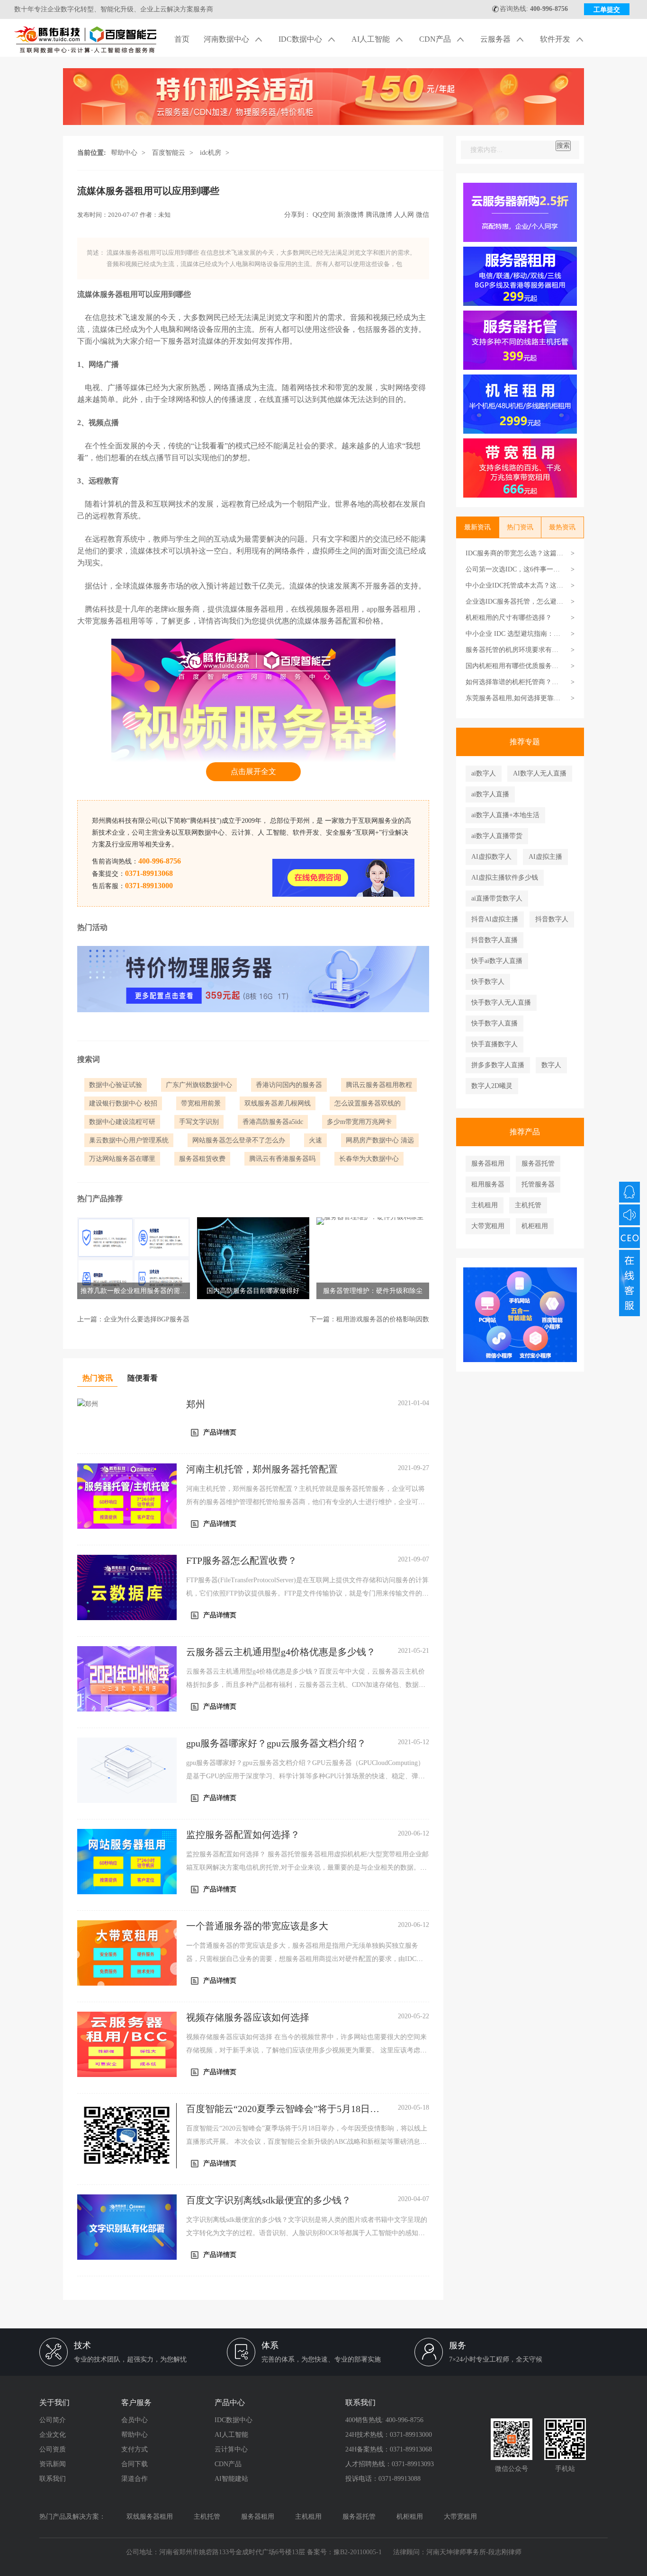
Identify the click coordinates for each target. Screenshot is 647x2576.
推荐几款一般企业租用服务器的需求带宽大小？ (134, 1293)
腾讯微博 (379, 215)
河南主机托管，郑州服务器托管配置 (262, 1469)
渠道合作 (135, 2479)
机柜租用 (535, 1226)
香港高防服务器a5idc (273, 1122)
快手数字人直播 (494, 1023)
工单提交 (607, 10)
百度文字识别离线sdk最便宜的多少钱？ (269, 2200)
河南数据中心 (227, 39)
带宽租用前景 (201, 1103)
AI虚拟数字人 (491, 857)
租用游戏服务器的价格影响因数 (383, 1319)
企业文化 (53, 2435)
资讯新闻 (53, 2464)
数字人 (551, 1065)
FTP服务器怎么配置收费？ (242, 1560)
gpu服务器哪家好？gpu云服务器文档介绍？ (276, 1743)
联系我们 (53, 2479)
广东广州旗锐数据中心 (199, 1085)
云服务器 (496, 39)
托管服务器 (538, 1184)
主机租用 (485, 1205)
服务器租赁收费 (202, 1159)
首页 (182, 39)
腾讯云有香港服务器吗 (282, 1159)
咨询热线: (534, 9)
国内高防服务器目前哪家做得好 (253, 1291)
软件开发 (556, 39)
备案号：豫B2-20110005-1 (344, 2552)
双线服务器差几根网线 (278, 1103)
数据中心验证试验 (116, 1085)
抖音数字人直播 (494, 940)
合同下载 (135, 2464)
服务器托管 (538, 1163)
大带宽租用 (488, 1226)
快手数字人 (488, 982)
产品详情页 (220, 1432)
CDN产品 (436, 39)
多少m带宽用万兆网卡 (359, 1122)
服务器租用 (488, 1163)
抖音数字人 (552, 919)
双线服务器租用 (150, 2517)
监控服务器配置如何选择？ (243, 1835)
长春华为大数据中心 (369, 1159)
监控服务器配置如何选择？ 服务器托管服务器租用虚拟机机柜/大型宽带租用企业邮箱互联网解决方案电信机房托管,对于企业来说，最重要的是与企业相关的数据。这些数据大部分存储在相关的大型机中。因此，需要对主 (307, 1867)
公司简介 (53, 2420)
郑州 (196, 1404)
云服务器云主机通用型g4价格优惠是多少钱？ (281, 1652)
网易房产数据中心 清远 (380, 1140)
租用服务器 (488, 1184)
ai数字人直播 (490, 794)
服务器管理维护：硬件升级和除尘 (373, 1291)
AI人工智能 (372, 39)
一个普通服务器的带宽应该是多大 (257, 1926)
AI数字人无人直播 (540, 773)
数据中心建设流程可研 (122, 1122)
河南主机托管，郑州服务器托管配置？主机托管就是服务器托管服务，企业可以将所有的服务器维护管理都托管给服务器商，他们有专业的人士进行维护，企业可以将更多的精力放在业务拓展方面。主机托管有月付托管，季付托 (306, 1502)
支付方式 (135, 2449)
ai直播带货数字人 (497, 898)
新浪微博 (350, 215)
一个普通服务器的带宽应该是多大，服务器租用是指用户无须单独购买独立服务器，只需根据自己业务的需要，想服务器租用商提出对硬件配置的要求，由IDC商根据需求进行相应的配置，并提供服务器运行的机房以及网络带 (305, 1959)
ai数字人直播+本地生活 (505, 815)
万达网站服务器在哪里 (122, 1159)
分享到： (297, 215)
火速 (315, 1140)
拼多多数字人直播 (498, 1065)
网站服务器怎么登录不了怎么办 (239, 1140)
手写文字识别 (199, 1122)
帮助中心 (124, 153)
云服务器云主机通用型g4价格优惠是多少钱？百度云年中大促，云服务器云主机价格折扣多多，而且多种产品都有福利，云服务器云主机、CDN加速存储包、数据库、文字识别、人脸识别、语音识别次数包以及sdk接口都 (306, 1685)
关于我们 (54, 2402)
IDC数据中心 (301, 39)
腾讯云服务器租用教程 (379, 1085)
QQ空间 (324, 215)
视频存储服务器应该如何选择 (248, 2017)
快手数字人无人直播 (501, 1003)
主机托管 (528, 1205)
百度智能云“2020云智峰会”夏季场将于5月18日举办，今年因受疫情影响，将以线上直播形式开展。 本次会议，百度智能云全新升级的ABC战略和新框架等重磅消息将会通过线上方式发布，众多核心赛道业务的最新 (307, 2142)
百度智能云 (169, 153)
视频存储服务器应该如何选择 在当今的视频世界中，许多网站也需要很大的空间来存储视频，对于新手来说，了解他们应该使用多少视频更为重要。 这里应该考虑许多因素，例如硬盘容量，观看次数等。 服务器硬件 (306, 2050)
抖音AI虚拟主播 (495, 919)
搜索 (563, 146)
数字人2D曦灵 (492, 1086)
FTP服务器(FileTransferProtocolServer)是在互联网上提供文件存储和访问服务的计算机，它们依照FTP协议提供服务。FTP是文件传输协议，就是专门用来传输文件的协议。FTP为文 (307, 1593)
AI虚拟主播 (545, 857)
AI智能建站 (231, 2479)
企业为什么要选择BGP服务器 (147, 1319)
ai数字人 (484, 773)
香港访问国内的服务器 (289, 1085)
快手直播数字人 (494, 1044)
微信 (422, 215)
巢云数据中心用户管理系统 (129, 1140)
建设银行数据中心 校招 (123, 1103)
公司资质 (53, 2449)
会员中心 (135, 2420)
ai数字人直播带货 (497, 836)
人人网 (404, 215)
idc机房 (211, 153)
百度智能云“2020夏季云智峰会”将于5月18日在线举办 (283, 2109)
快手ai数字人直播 (497, 961)
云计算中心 (231, 2449)
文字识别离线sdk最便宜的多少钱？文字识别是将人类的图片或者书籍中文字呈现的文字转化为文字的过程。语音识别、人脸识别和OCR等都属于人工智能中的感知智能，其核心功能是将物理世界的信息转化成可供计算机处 (307, 2233)
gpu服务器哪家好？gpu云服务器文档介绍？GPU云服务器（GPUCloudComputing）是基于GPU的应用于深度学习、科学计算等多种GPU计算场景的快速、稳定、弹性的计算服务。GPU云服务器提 (306, 1776)
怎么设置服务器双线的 (368, 1103)
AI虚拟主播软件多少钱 (505, 878)
